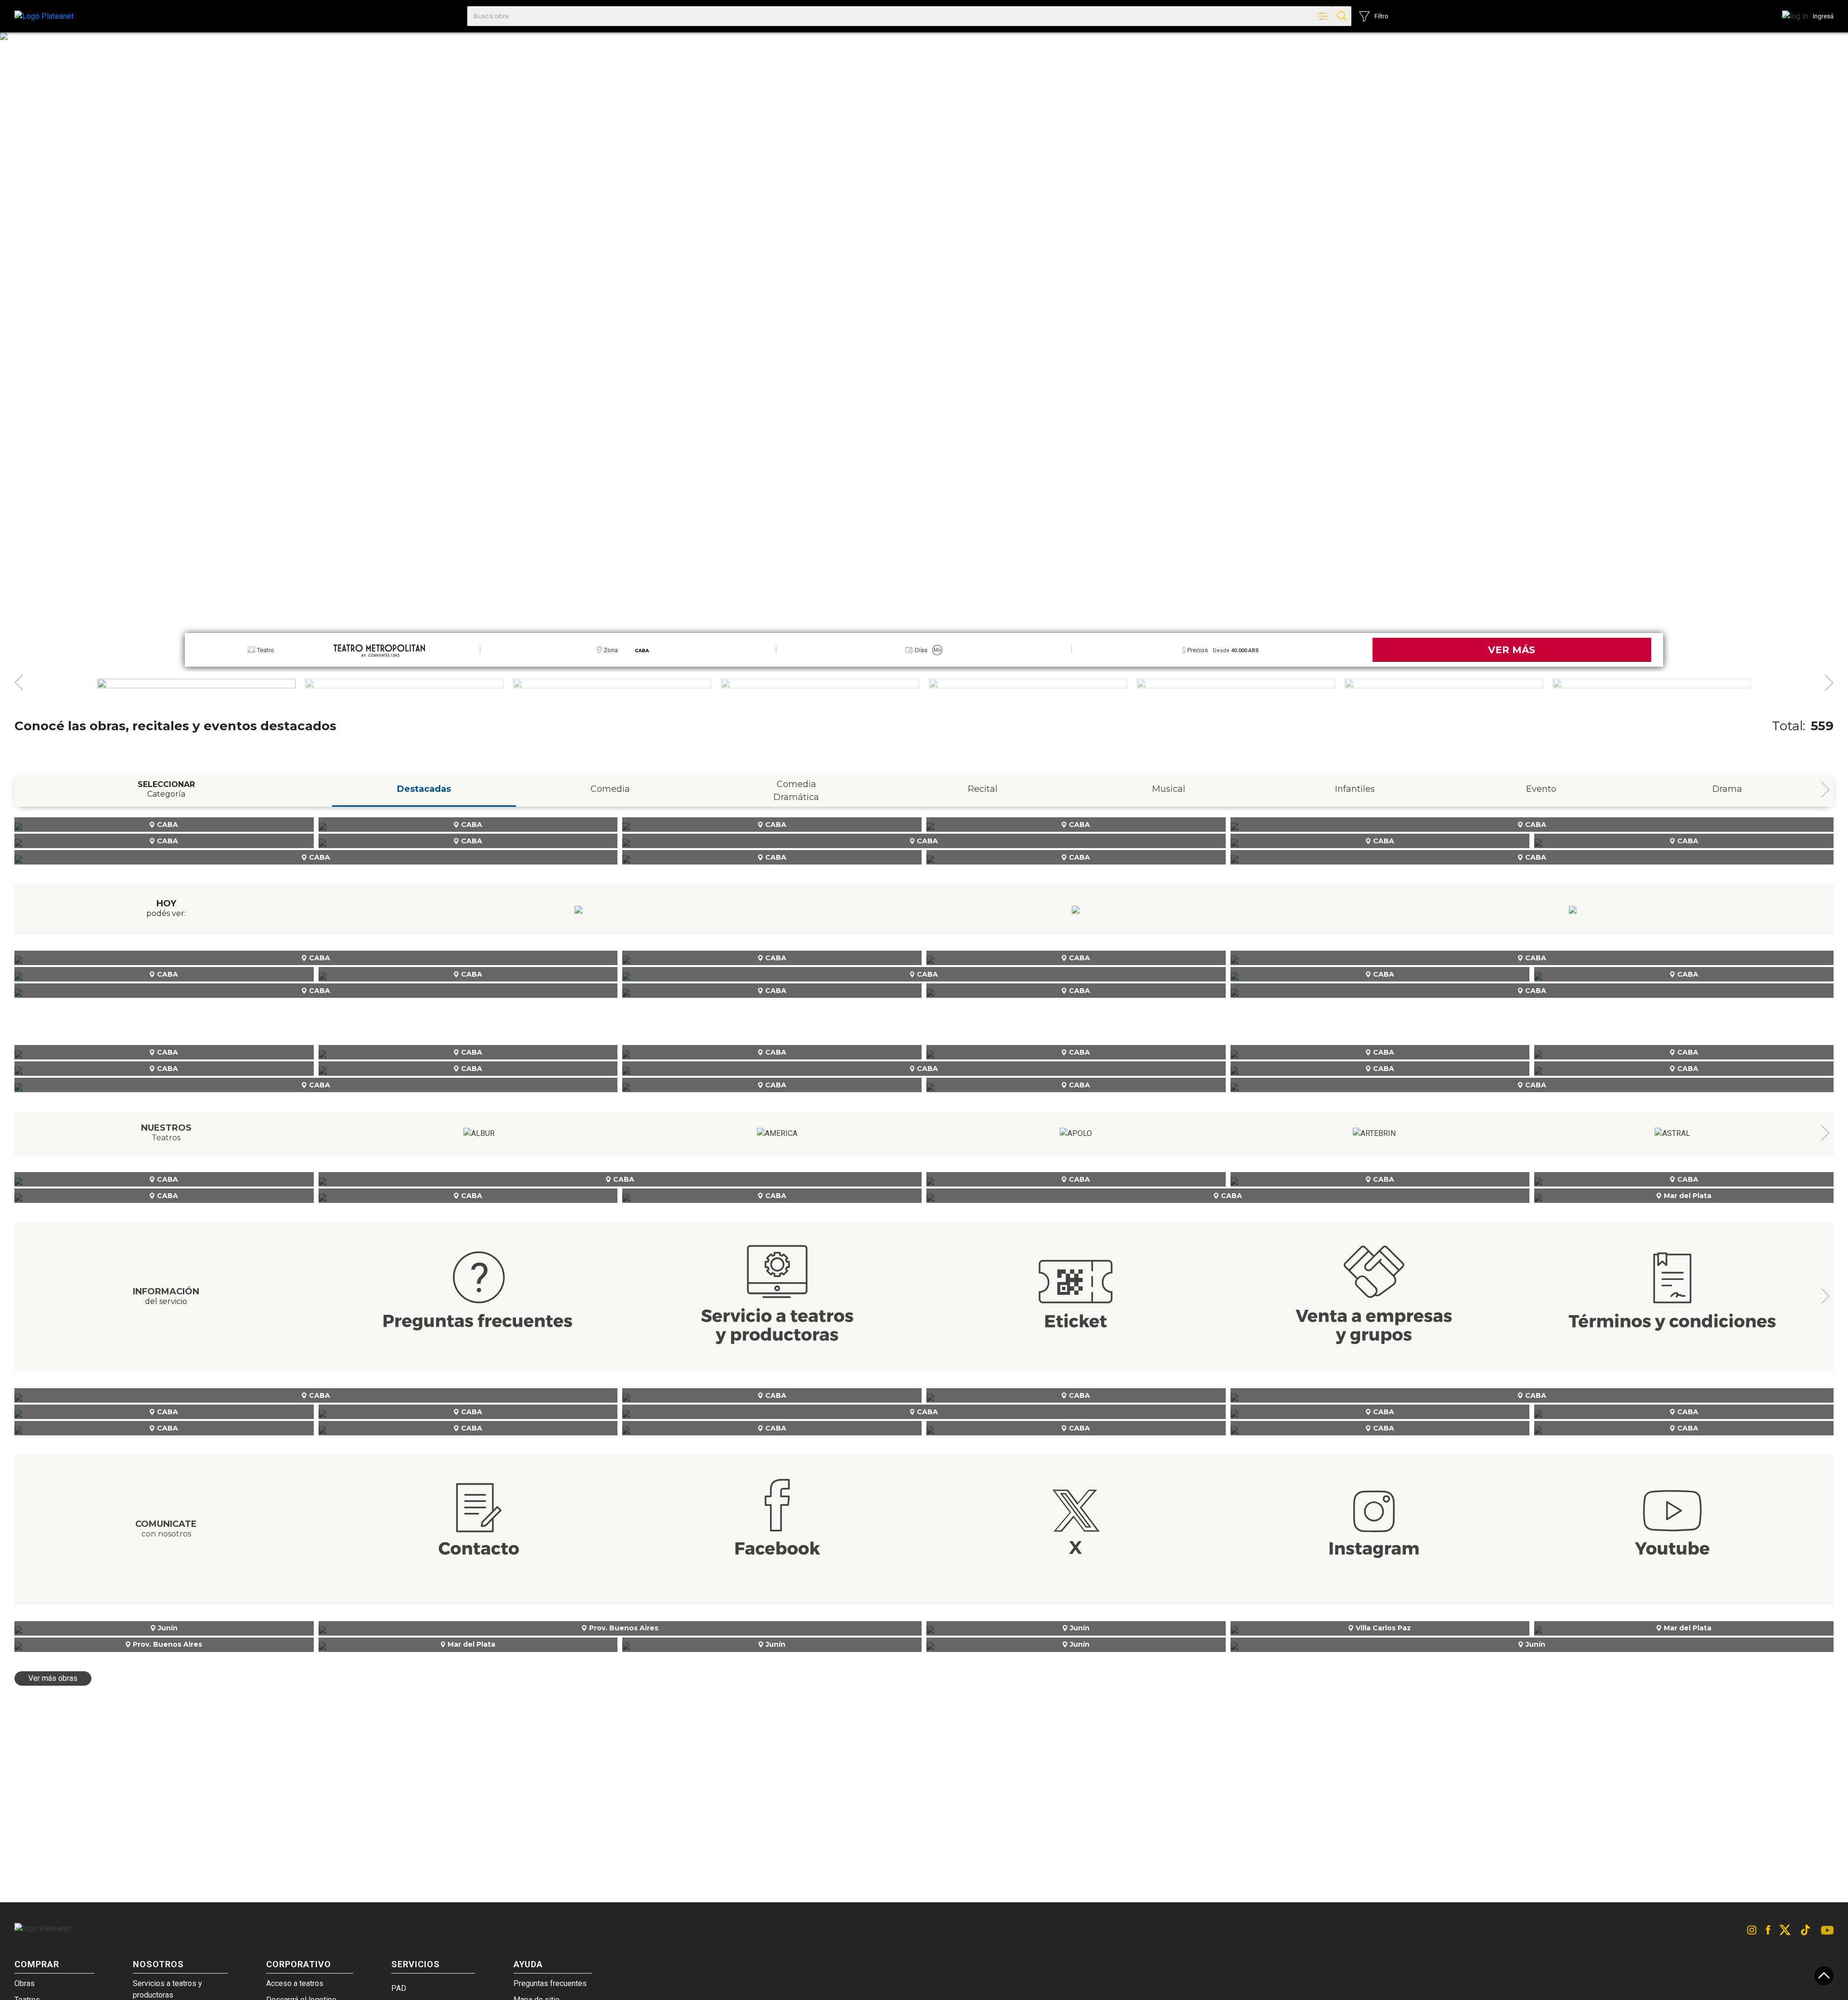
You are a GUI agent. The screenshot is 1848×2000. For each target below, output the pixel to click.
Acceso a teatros (295, 1983)
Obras (25, 1983)
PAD (399, 1988)
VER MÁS (1512, 650)
